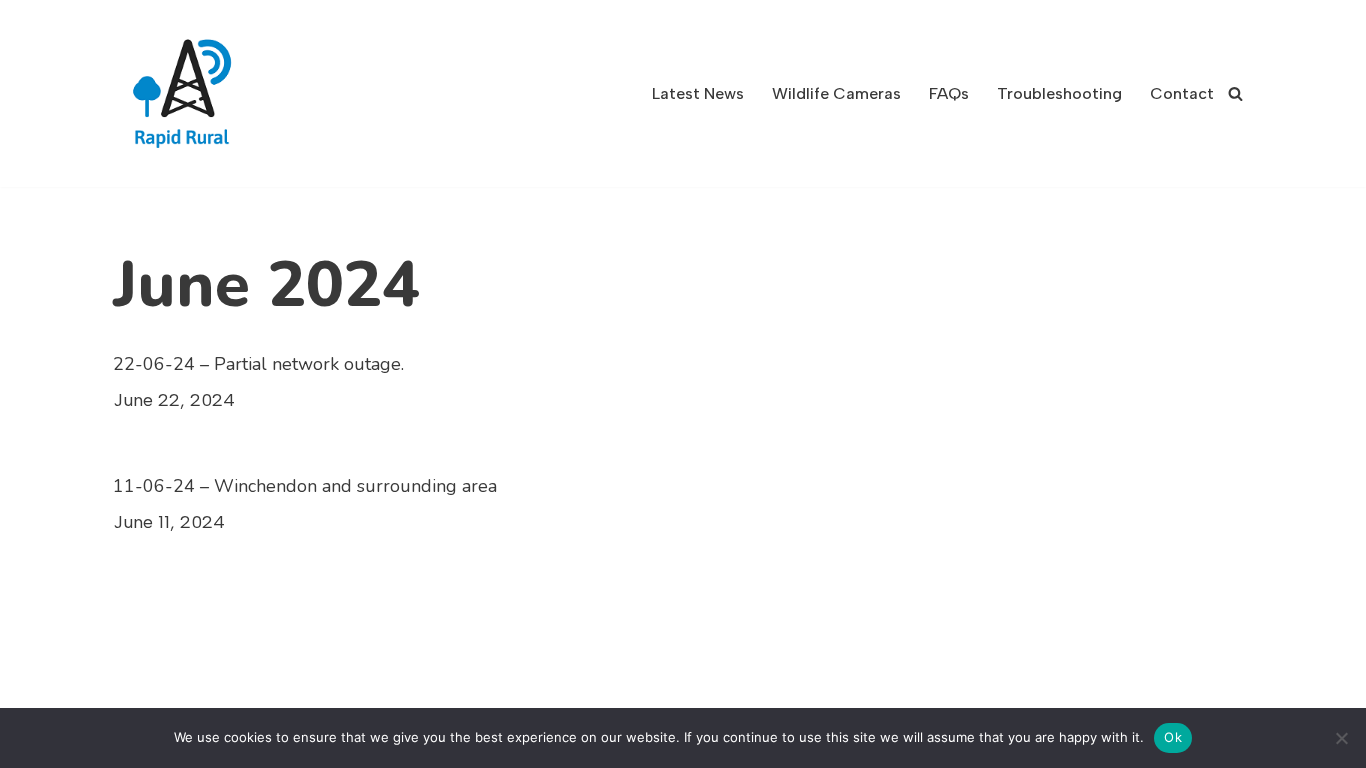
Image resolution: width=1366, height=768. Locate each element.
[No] (1341, 738)
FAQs (949, 93)
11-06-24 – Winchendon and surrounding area (305, 486)
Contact (1182, 93)
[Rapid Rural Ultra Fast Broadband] (188, 93)
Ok (1173, 737)
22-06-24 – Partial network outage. (258, 364)
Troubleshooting (1059, 93)
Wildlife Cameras (836, 93)
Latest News (698, 93)
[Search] (1235, 93)
